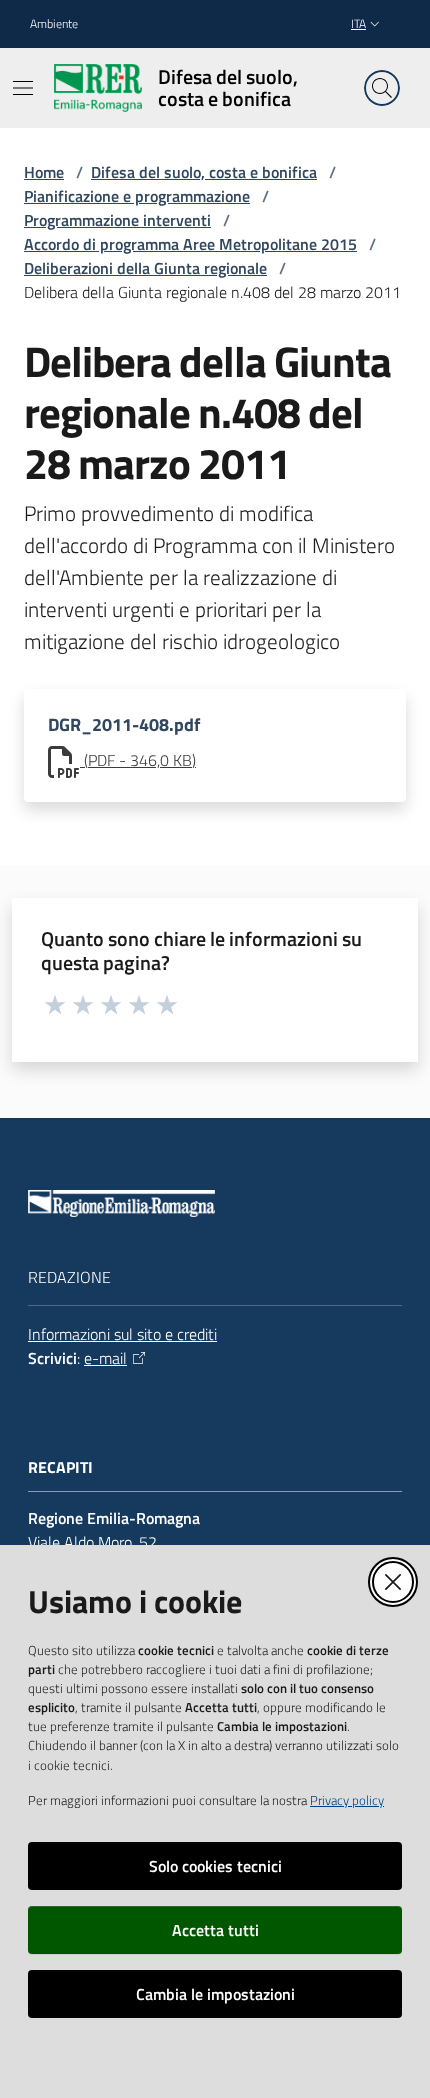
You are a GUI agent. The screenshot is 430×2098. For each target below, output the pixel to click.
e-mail (105, 1358)
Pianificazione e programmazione (137, 196)
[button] (382, 88)
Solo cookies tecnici (215, 1866)
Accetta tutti (215, 1930)
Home (44, 172)
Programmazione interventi (117, 220)
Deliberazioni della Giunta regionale (145, 268)
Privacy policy (347, 1800)
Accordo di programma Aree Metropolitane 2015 (190, 244)
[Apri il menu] (23, 88)
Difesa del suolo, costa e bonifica (204, 172)
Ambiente (54, 24)
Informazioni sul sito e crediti (122, 1334)
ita (358, 23)
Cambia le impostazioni (215, 1994)
